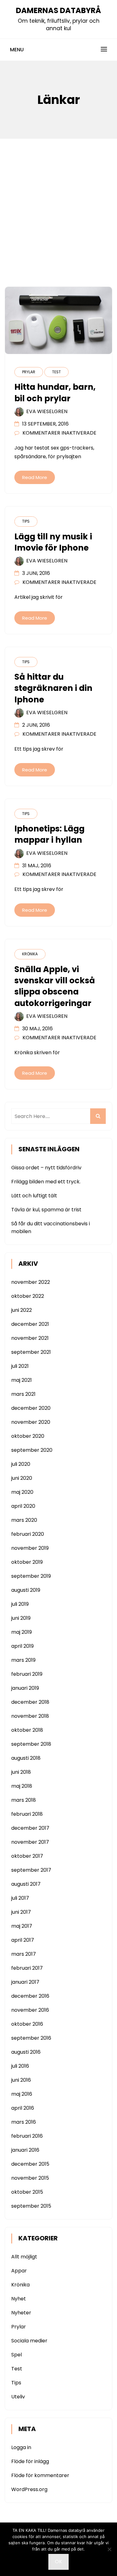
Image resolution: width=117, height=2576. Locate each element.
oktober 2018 (27, 1730)
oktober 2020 (28, 1436)
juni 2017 (21, 1912)
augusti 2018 (26, 1758)
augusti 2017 (26, 1884)
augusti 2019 (26, 1590)
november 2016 (30, 2010)
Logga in (21, 2447)
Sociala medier (29, 2341)
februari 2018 (27, 1814)
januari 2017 (25, 1982)
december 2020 (31, 1408)
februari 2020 (28, 1534)
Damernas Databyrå (58, 10)
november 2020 (31, 1422)
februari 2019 (27, 1674)
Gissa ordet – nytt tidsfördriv (46, 1168)
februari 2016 (27, 2136)
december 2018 (30, 1702)
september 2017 (31, 1870)
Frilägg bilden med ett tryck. (46, 1182)
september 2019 (31, 1576)
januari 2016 (25, 2150)
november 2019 (30, 1548)
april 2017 (23, 1940)
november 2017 (30, 1842)
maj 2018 (22, 1786)
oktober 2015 (27, 2192)
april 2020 (23, 1506)
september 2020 (32, 1450)
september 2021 (31, 1352)
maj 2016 (22, 2094)
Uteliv (18, 2397)
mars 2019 (23, 1660)
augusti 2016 (26, 2052)
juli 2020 (21, 1464)
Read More (35, 477)
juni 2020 (22, 1478)
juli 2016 (20, 2066)
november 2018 (30, 1716)
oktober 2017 (27, 1856)
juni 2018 (21, 1772)
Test (56, 372)
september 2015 (31, 2206)
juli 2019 (20, 1604)
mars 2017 (24, 1954)
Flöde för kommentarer (40, 2475)
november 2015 (30, 2178)
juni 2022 (22, 1310)
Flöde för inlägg (30, 2461)
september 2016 (31, 2038)
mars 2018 (24, 1800)
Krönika (30, 954)
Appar (19, 2271)
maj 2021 (22, 1380)
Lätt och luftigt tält (34, 1196)
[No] (109, 2549)
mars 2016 (24, 2122)
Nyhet (19, 2299)
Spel (17, 2355)
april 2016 (23, 2108)
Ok (58, 2562)
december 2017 (30, 1828)
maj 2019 (22, 1632)
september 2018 (31, 1744)
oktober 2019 (27, 1562)
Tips (26, 521)
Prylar (29, 372)
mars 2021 (23, 1394)
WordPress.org (29, 2489)
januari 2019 (25, 1688)
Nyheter (21, 2313)
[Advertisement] (58, 200)
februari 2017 (27, 1968)
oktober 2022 (28, 1296)
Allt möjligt (24, 2257)
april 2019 (22, 1646)
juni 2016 (21, 2080)
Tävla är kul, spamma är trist (46, 1210)
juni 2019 (21, 1618)
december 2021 (30, 1324)
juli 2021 (20, 1366)
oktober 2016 (27, 2024)
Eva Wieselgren (47, 411)
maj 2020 (22, 1492)
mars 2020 (24, 1520)
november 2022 (31, 1282)
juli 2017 (20, 1898)
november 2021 (30, 1338)
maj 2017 (22, 1926)
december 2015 (30, 2164)
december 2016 (30, 1996)
